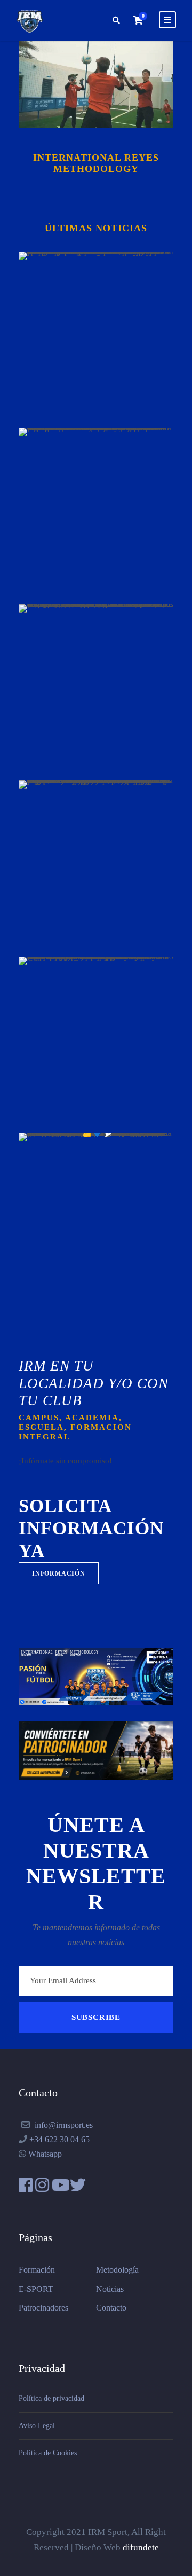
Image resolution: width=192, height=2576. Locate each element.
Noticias (110, 2289)
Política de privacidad (51, 2398)
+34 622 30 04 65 (59, 2139)
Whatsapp (45, 2154)
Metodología (117, 2270)
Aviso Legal (37, 2426)
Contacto (111, 2308)
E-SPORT (36, 2289)
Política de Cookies (48, 2453)
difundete (141, 2547)
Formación (37, 2270)
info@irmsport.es (64, 2125)
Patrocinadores (43, 2308)
